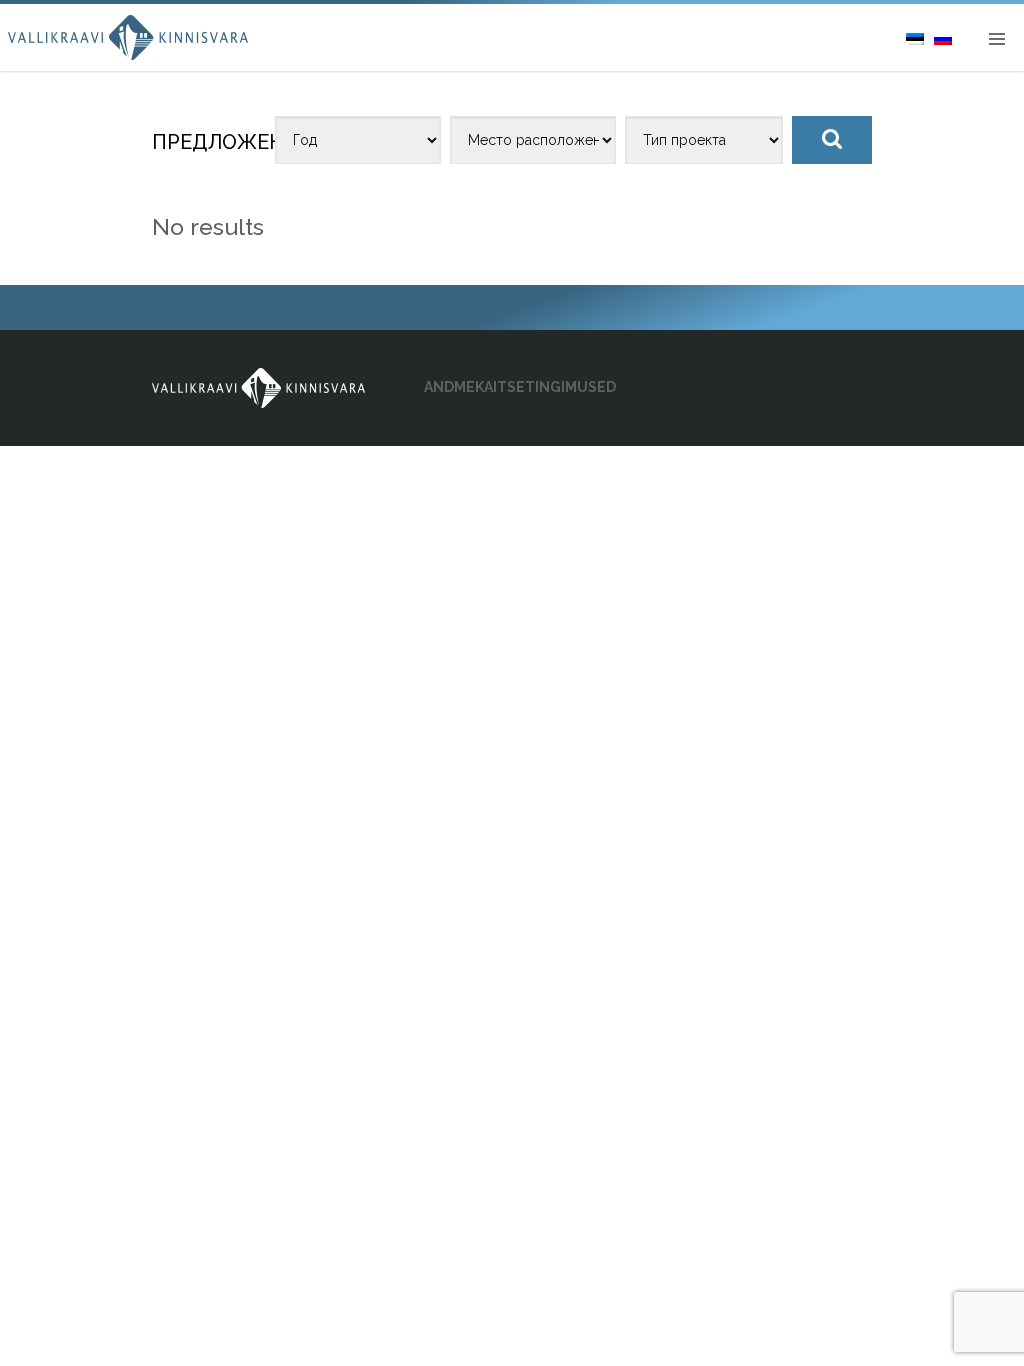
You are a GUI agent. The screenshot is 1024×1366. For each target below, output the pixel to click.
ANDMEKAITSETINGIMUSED (520, 387)
